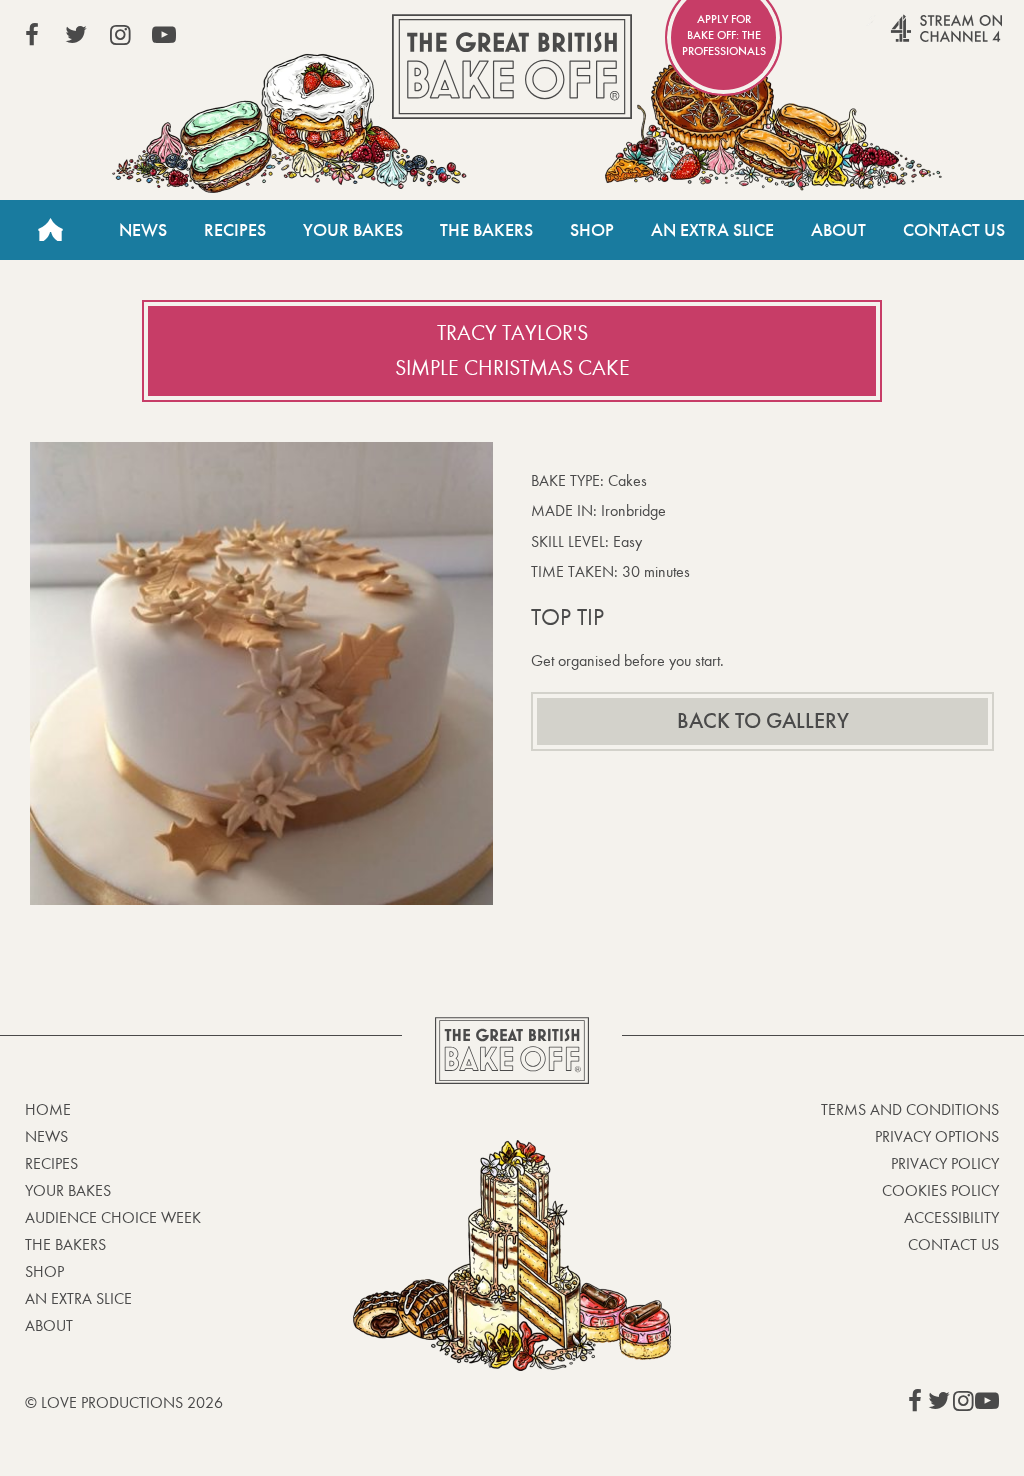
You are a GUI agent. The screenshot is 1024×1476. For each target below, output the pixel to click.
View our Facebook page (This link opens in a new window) (32, 35)
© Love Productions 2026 (124, 1402)
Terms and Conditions (910, 1109)
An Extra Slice (712, 230)
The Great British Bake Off (512, 66)
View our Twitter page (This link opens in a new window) (76, 35)
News (143, 230)
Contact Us (954, 230)
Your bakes (68, 1190)
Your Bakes (353, 230)
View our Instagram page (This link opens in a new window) (120, 35)
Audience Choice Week (113, 1217)
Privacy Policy (945, 1163)
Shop (592, 230)
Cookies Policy (940, 1190)
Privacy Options (937, 1136)
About (838, 230)
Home (50, 230)
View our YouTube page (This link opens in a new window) (164, 35)
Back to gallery (763, 721)
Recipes (235, 230)
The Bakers (486, 230)
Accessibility (951, 1217)
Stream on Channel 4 (908, 39)
